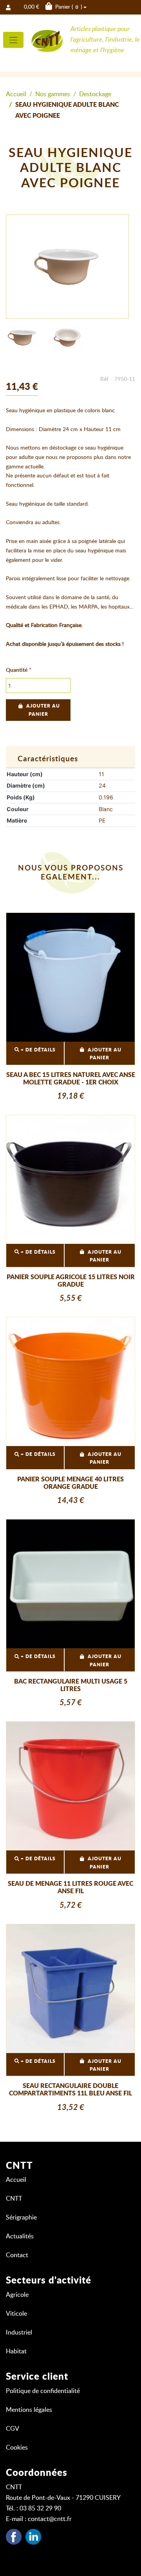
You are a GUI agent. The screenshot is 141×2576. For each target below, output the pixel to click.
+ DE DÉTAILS (37, 1050)
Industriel (19, 2333)
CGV (13, 2429)
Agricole (17, 2295)
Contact (17, 2255)
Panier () (53, 7)
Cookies (17, 2448)
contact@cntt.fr (50, 2519)
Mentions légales (29, 2410)
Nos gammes (53, 94)
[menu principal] (13, 40)
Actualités (20, 2236)
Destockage (95, 94)
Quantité (17, 670)
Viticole (16, 2314)
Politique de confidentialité (43, 2391)
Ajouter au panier (43, 710)
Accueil (16, 94)
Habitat (16, 2351)
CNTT (14, 2199)
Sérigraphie (21, 2218)
